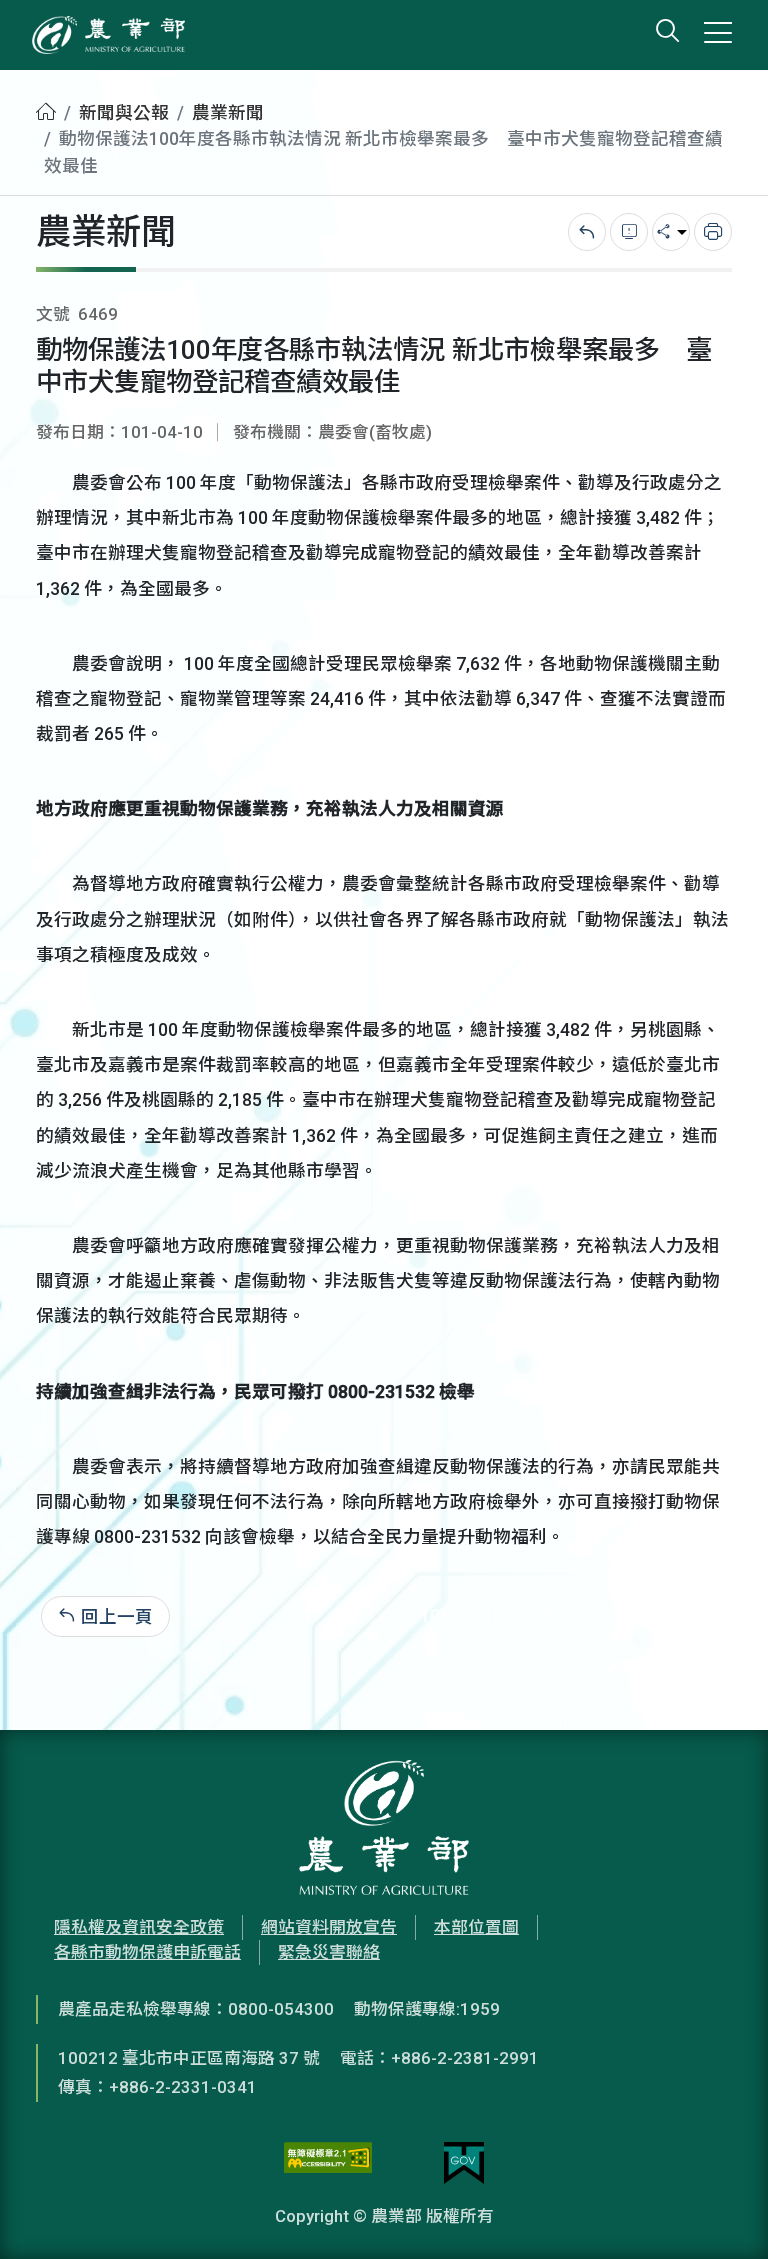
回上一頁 (117, 1616)
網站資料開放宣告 (329, 1927)
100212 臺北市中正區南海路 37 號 (189, 2058)
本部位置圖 (476, 1927)
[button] (723, 2214)
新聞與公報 (124, 113)
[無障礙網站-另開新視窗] (328, 2163)
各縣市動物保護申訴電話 (147, 1952)
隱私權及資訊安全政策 (139, 1927)
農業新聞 (228, 113)
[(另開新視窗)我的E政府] (464, 2163)
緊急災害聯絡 (329, 1952)
